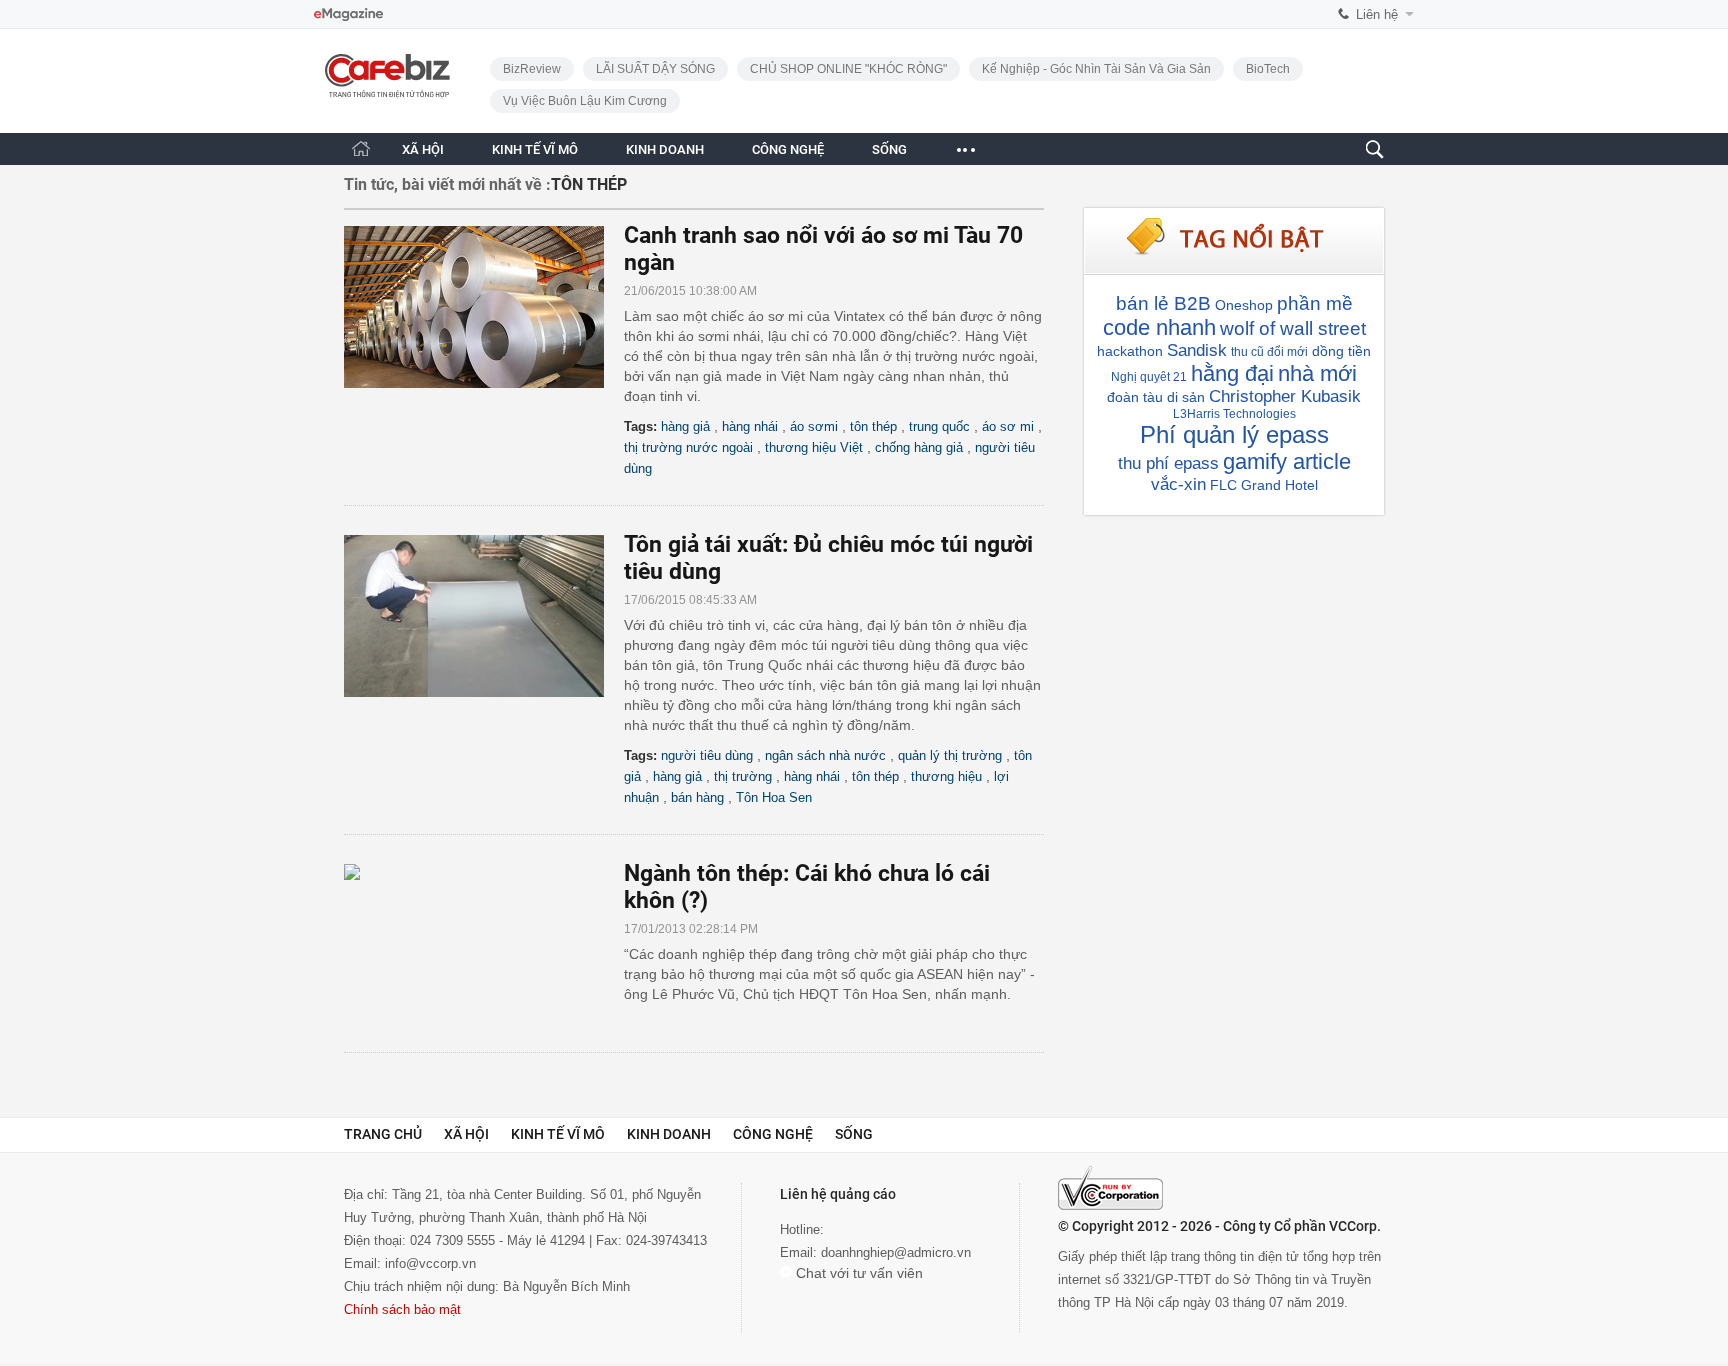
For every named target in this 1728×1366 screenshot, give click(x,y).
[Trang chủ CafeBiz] (361, 148)
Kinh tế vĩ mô (558, 1134)
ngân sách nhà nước (825, 755)
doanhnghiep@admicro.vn (896, 1252)
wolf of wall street (1293, 328)
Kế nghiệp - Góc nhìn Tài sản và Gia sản (1096, 69)
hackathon (1130, 351)
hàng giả (685, 426)
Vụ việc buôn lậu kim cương (585, 101)
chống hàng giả (919, 447)
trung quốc (939, 426)
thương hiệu (946, 776)
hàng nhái (750, 426)
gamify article (1287, 461)
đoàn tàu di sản (1156, 397)
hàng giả (677, 776)
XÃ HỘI (423, 149)
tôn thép (873, 426)
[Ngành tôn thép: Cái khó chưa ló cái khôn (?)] (484, 945)
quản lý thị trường (950, 755)
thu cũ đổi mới (1269, 352)
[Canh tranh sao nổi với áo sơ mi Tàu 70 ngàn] (484, 307)
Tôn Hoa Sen (774, 797)
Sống (854, 1134)
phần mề (1315, 303)
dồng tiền (1341, 351)
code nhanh (1159, 327)
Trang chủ (383, 1134)
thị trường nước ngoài (688, 447)
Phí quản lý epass (1234, 434)
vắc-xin (1178, 484)
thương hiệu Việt (814, 447)
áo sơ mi (1008, 426)
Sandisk (1197, 350)
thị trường (743, 776)
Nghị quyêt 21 (1149, 377)
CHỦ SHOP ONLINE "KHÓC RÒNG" (848, 69)
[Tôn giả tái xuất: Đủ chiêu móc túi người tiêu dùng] (484, 616)
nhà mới (1317, 373)
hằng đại (1232, 373)
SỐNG (889, 149)
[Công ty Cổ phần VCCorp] (1110, 1188)
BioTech (1268, 69)
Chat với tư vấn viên (857, 1273)
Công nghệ (773, 1134)
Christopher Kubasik (1285, 396)
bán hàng (697, 797)
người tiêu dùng (707, 755)
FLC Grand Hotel (1264, 485)
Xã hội (466, 1134)
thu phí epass (1168, 463)
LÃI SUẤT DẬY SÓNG (655, 69)
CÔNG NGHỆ (788, 149)
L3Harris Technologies (1234, 414)
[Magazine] (348, 14)
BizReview (532, 69)
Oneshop (1244, 305)
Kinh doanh (669, 1134)
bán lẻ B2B (1163, 303)
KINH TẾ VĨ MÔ (535, 149)
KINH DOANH (665, 149)
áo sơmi (814, 426)
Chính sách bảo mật (402, 1309)
